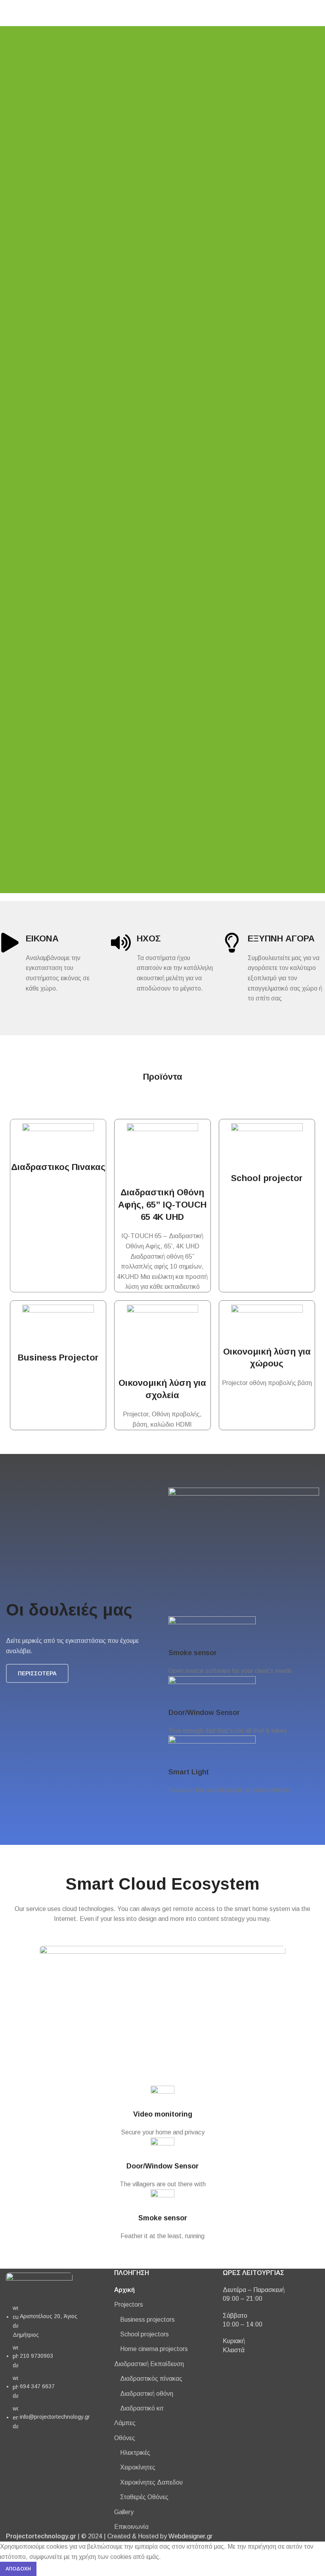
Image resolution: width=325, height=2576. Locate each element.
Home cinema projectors (154, 2349)
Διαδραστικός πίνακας (151, 2379)
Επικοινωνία (131, 2527)
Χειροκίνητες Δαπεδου (151, 2482)
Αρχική (124, 2290)
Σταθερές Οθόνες (144, 2497)
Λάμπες (125, 2423)
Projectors (129, 2304)
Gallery (124, 2512)
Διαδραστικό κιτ (142, 2408)
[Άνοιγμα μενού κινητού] (9, 13)
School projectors (144, 2334)
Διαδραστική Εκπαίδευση (149, 2364)
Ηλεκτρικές (135, 2453)
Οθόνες (125, 2438)
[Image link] (39, 2284)
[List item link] (54, 2371)
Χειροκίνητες (138, 2467)
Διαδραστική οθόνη (147, 2394)
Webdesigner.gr (190, 2536)
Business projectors (147, 2320)
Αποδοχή (18, 2569)
